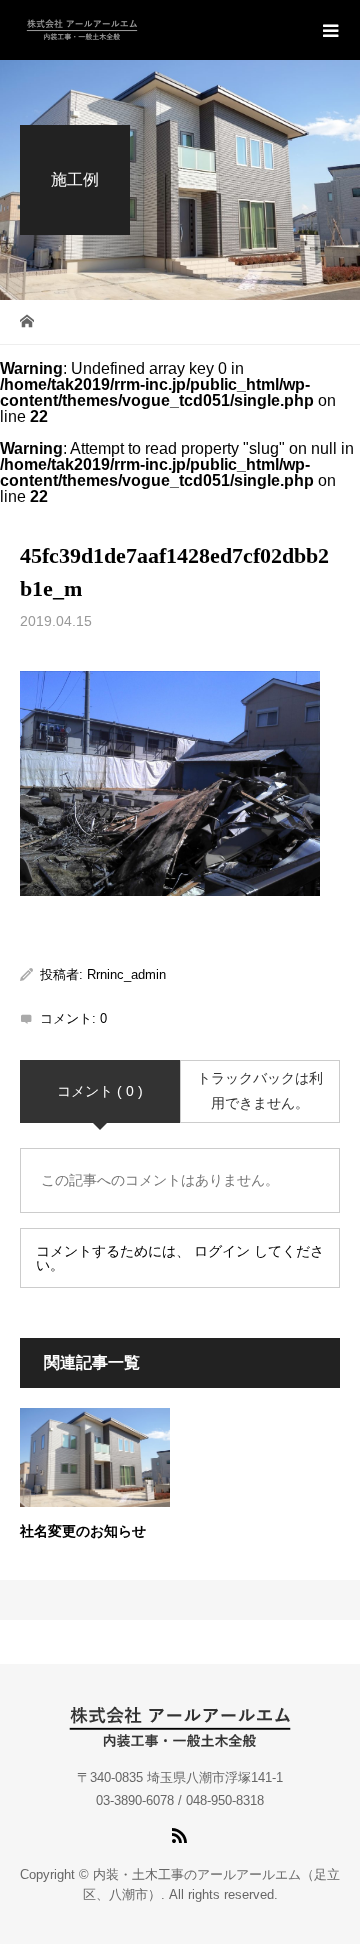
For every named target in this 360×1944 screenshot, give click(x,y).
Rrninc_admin (126, 974)
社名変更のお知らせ (83, 1531)
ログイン (222, 1251)
